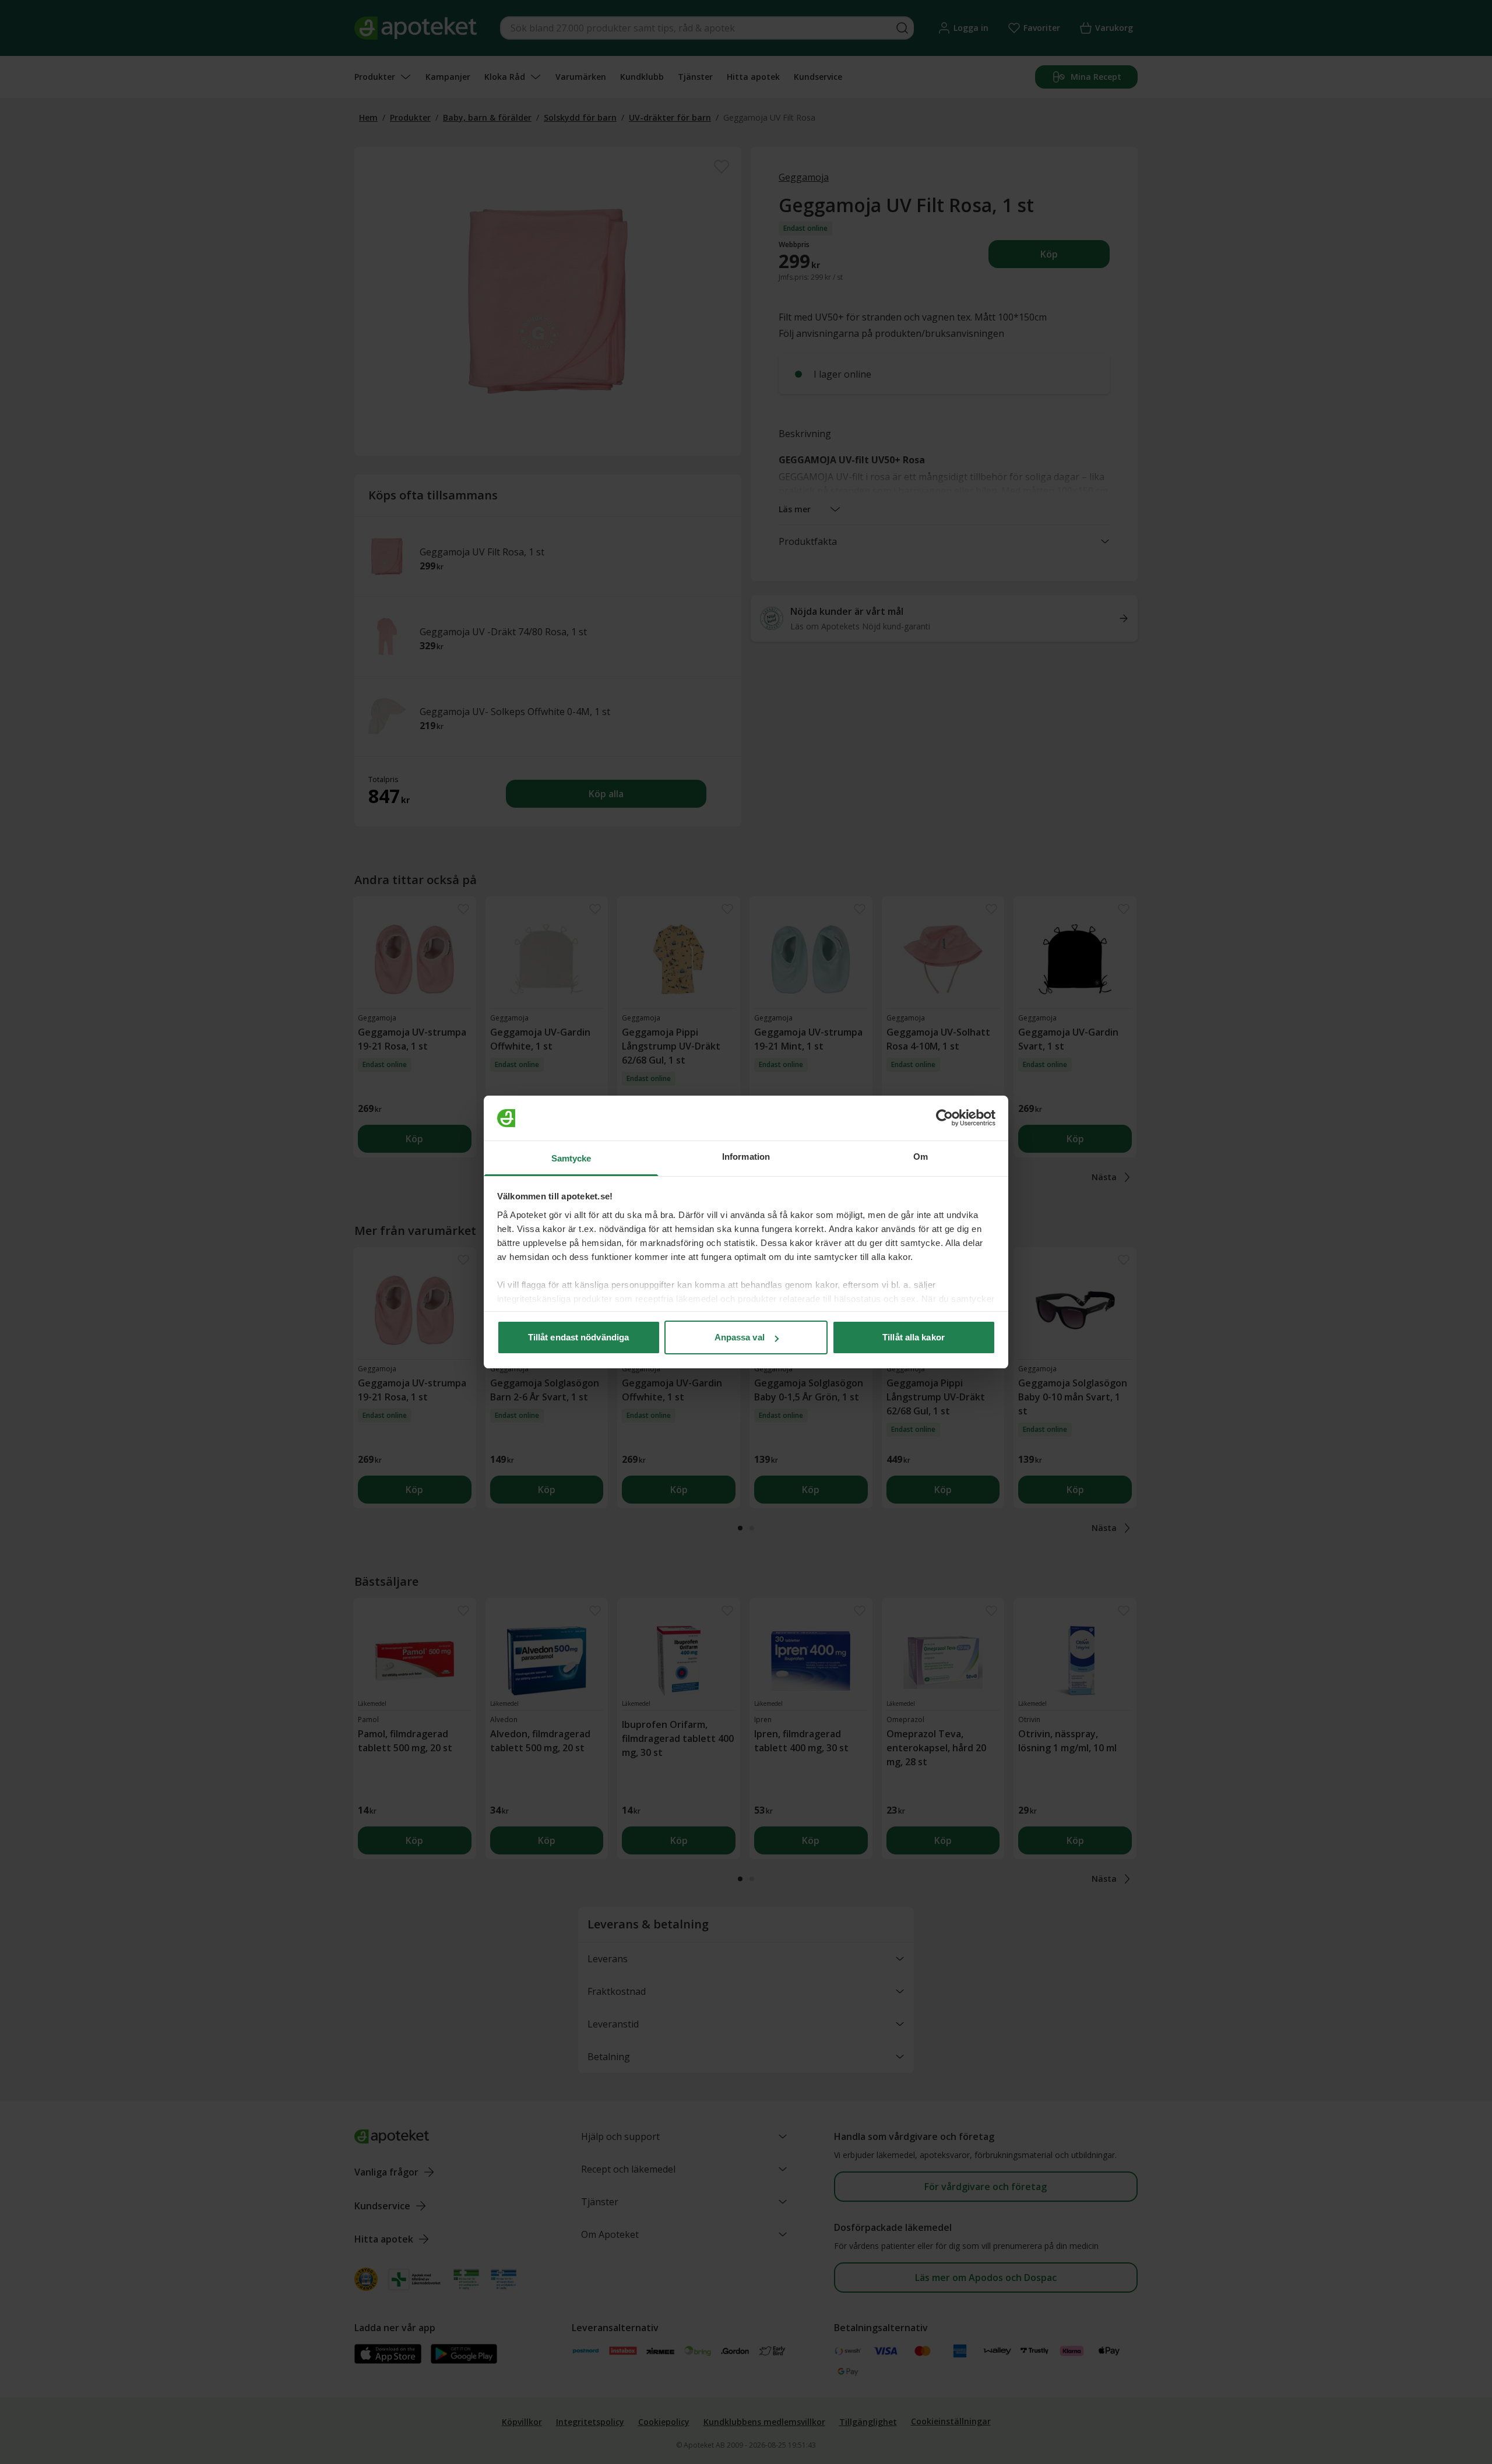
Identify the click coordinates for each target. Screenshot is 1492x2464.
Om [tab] (921, 1157)
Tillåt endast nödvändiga (578, 1337)
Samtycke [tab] (571, 1158)
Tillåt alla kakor (914, 1337)
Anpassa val (740, 1337)
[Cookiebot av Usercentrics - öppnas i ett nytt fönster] (944, 1118)
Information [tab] (746, 1157)
